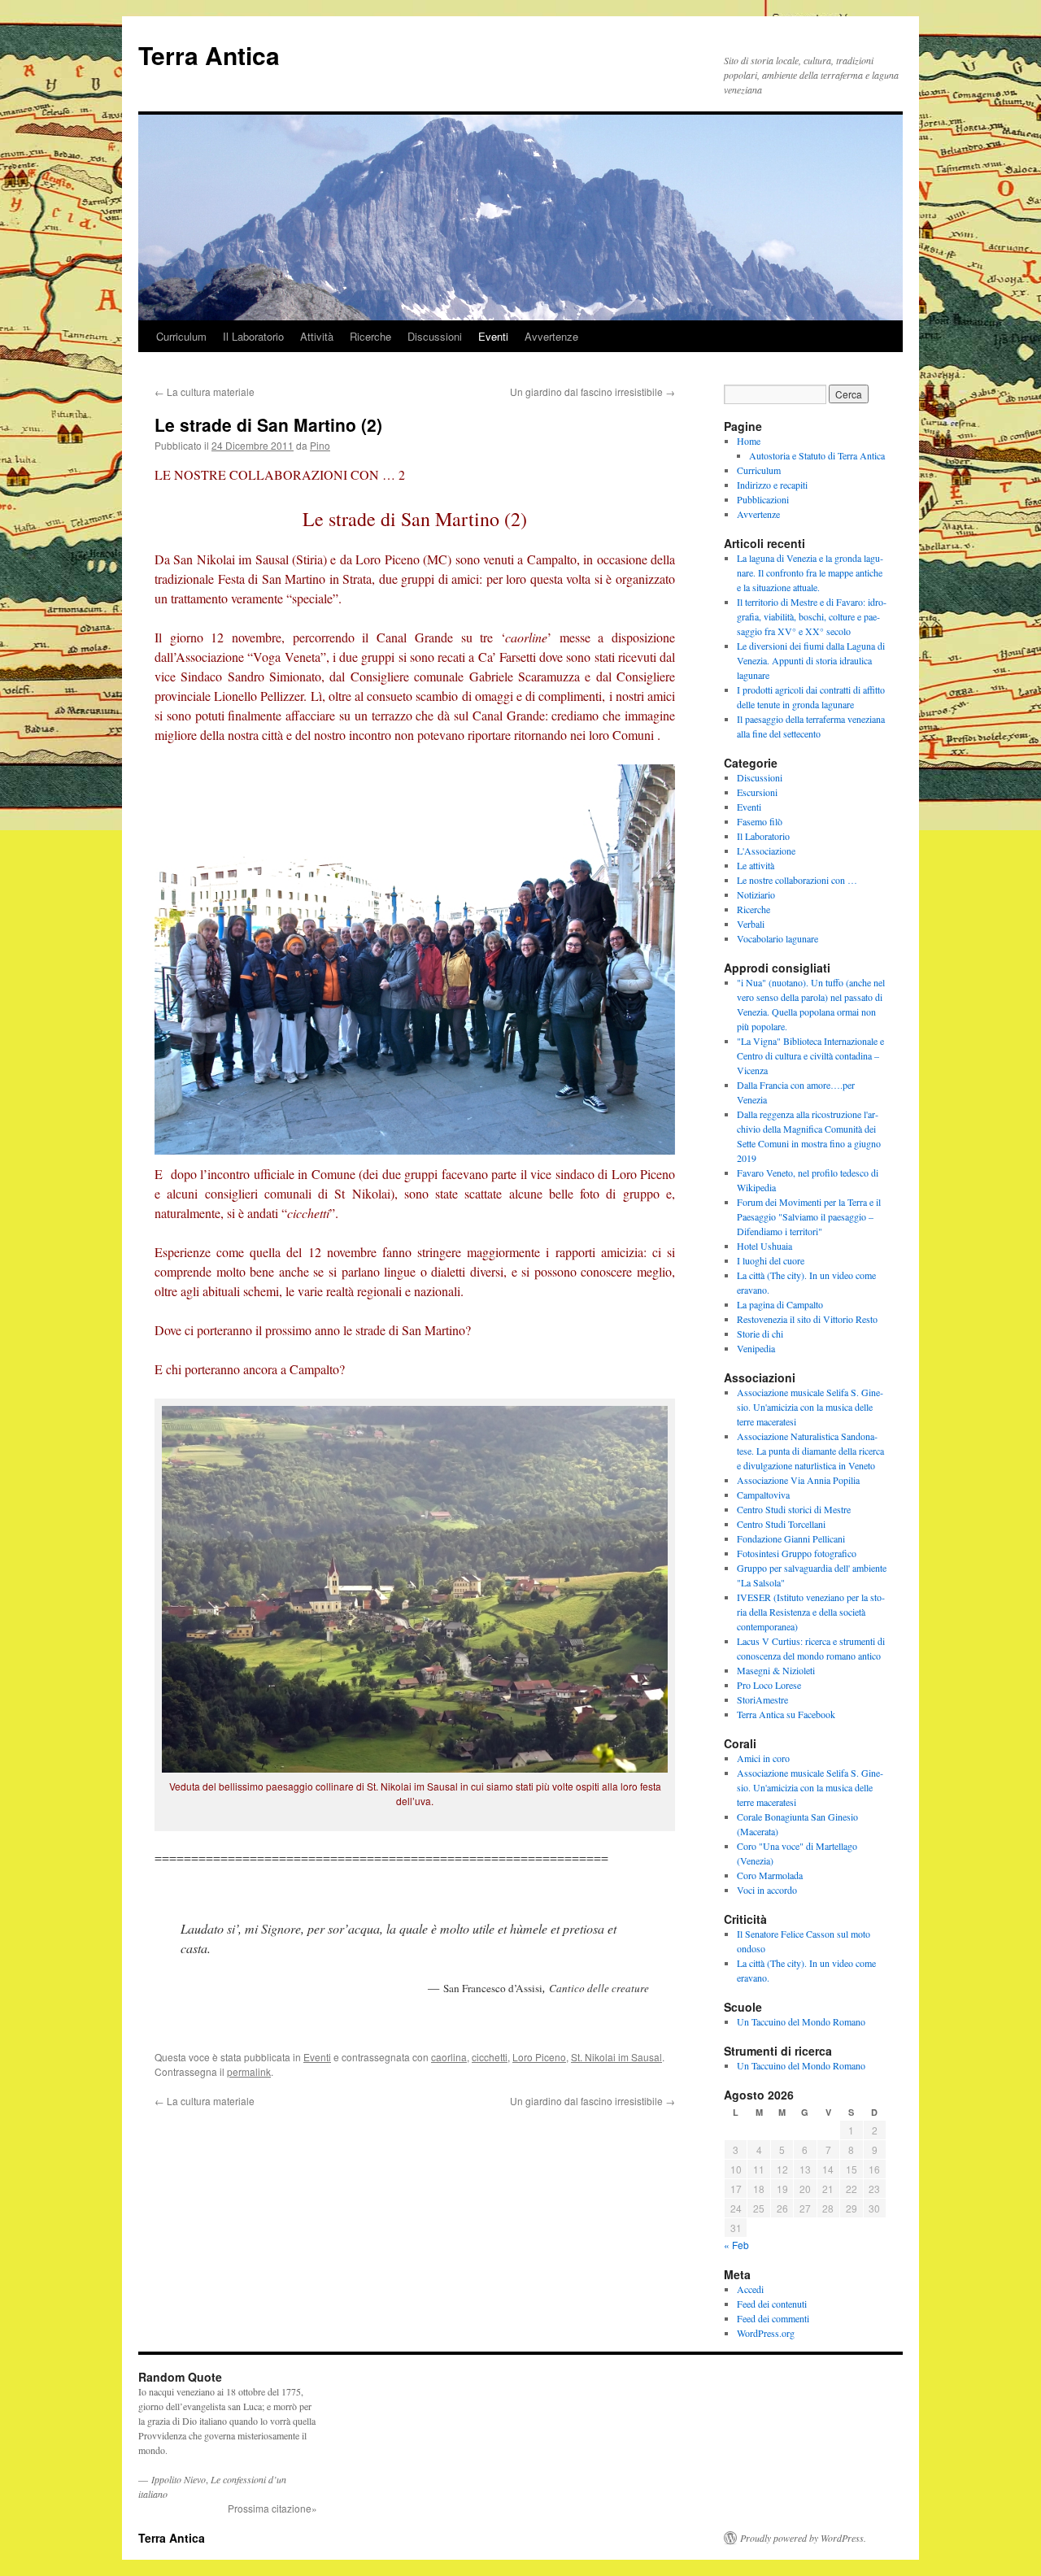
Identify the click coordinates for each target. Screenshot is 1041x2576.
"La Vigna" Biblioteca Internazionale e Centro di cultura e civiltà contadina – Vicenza (810, 1055)
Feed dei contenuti (772, 2304)
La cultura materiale (205, 392)
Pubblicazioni (763, 499)
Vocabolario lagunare (777, 938)
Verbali (751, 924)
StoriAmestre (762, 1699)
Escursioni (757, 792)
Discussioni (435, 336)
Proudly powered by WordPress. (803, 2538)
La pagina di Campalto (780, 1304)
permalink (249, 2071)
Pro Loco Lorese (769, 1685)
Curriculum (181, 336)
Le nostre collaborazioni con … (797, 880)
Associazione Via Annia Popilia (798, 1480)
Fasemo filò (760, 821)
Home (749, 441)
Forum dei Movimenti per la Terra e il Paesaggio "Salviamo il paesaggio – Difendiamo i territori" (809, 1216)
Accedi (750, 2289)
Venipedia (756, 1348)
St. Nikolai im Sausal (616, 2057)
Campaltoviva (763, 1495)
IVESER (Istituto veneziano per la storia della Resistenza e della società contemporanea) (811, 1612)
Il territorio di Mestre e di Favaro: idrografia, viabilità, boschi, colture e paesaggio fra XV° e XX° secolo (812, 616)
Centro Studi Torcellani (781, 1524)
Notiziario (756, 894)
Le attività (756, 865)
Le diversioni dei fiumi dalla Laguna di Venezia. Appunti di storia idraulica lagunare (811, 660)
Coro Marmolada (770, 1875)
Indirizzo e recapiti (772, 485)
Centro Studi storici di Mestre (794, 1509)
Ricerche (370, 336)
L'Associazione (766, 851)
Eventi (493, 336)
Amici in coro (763, 1758)
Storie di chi (760, 1334)
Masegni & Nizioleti (776, 1670)
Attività (317, 336)
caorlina (449, 2057)
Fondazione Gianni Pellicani (791, 1538)
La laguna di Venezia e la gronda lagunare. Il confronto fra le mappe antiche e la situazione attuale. (810, 572)
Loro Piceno (539, 2057)
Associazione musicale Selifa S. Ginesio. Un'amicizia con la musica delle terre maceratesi (810, 1407)
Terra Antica (209, 55)
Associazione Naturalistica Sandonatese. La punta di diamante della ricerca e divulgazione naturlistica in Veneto (810, 1451)
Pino (320, 445)
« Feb (736, 2245)
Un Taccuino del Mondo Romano (801, 2021)
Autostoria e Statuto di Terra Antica (817, 455)
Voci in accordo (767, 1890)
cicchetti (490, 2057)
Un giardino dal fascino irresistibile (592, 392)
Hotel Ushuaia (764, 1246)
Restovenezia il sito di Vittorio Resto (807, 1319)
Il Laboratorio (253, 336)
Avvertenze (551, 336)
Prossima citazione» (272, 2508)
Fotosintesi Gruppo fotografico (797, 1553)
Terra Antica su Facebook (786, 1714)
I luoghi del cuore (771, 1260)
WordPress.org (766, 2333)
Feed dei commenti (773, 2318)
